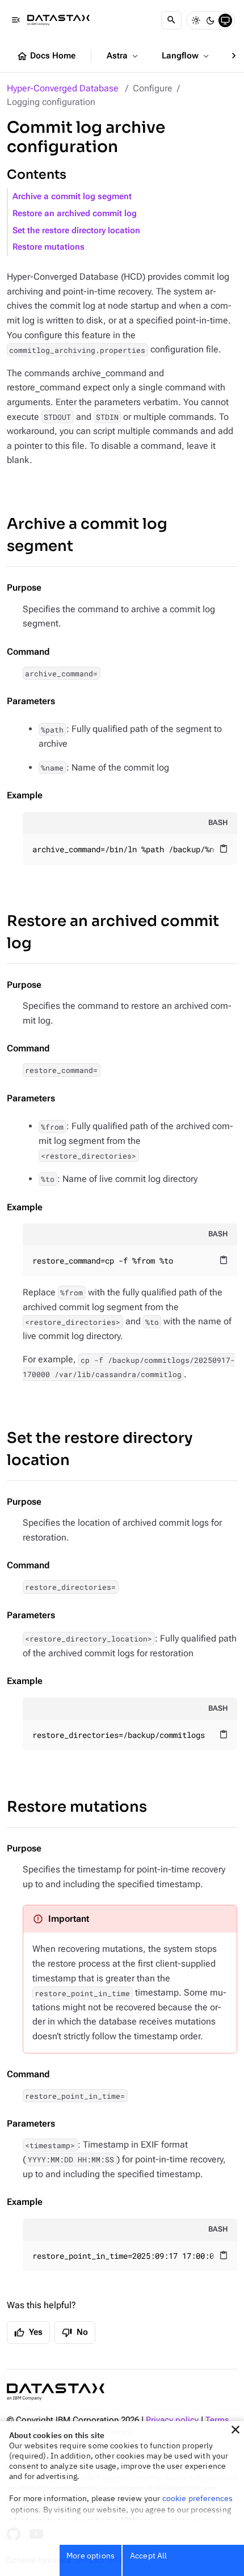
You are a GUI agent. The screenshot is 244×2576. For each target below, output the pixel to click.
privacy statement (176, 2520)
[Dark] (211, 20)
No (75, 2333)
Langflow (186, 56)
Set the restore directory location (76, 231)
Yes (28, 2333)
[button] (235, 2430)
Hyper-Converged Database (63, 88)
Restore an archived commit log (75, 214)
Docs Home (46, 56)
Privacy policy (172, 2420)
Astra (123, 56)
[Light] (196, 20)
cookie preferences (198, 2498)
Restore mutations (49, 247)
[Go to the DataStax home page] (56, 2392)
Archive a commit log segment (72, 197)
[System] (225, 20)
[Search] (171, 20)
